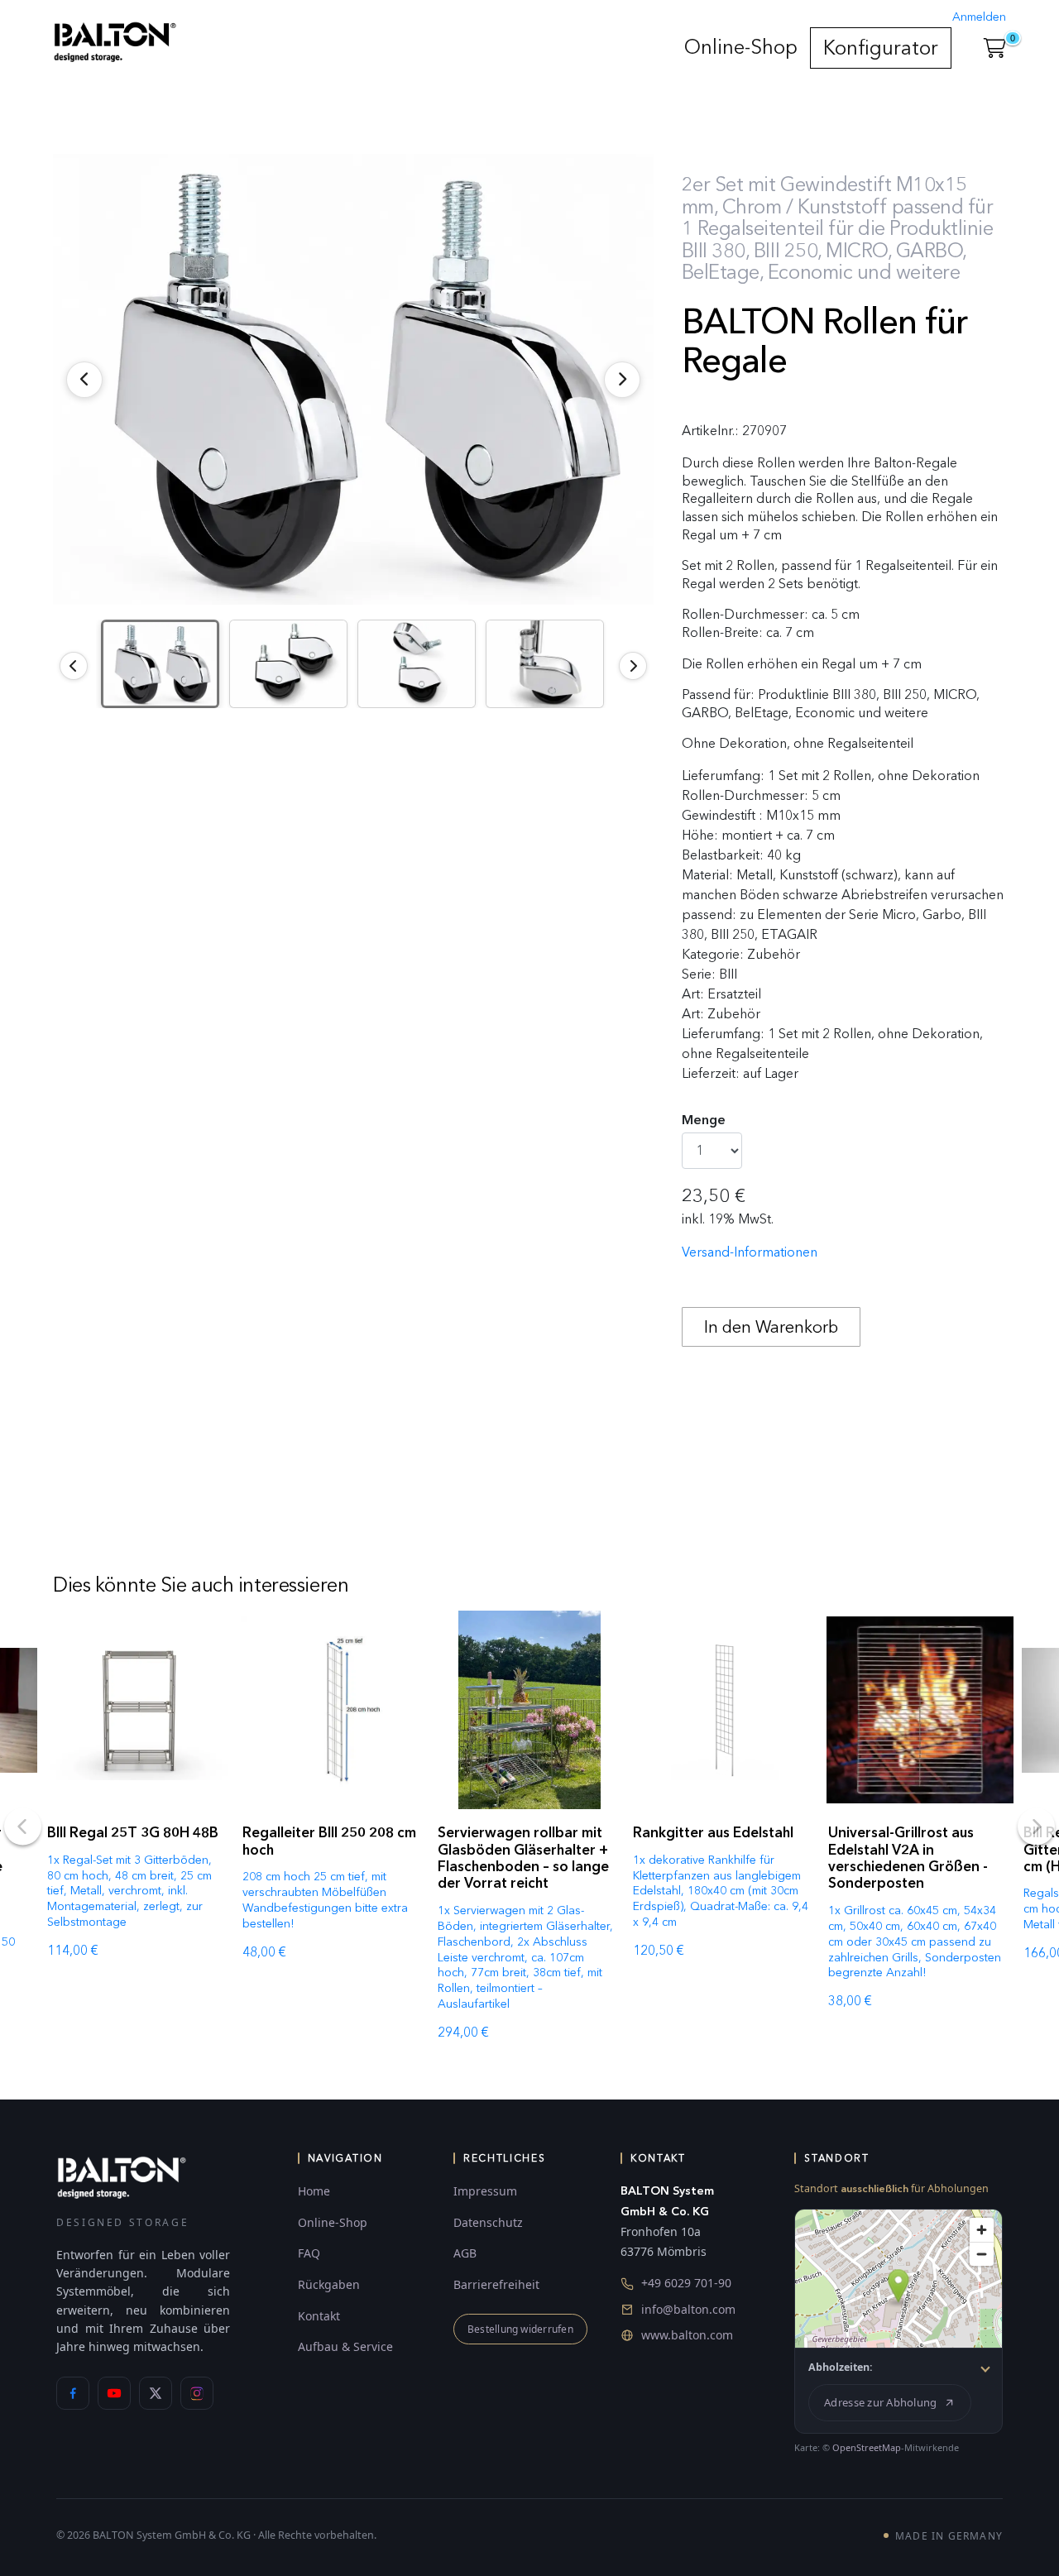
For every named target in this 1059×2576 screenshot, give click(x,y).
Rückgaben (329, 2284)
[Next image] (633, 666)
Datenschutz (488, 2222)
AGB (465, 2253)
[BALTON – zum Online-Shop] (122, 2177)
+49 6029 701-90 (686, 2283)
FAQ (309, 2253)
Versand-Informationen (750, 1252)
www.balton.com (687, 2335)
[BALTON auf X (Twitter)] (156, 2393)
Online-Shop (741, 47)
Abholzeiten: (841, 2367)
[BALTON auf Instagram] (197, 2393)
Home (314, 2191)
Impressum (485, 2191)
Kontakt (319, 2316)
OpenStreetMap (867, 2447)
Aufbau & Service (345, 2346)
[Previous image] (74, 666)
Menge (704, 1120)
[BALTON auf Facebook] (73, 2393)
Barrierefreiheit (496, 2284)
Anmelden (979, 17)
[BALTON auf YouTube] (114, 2393)
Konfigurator (881, 48)
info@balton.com (688, 2309)
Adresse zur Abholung (880, 2402)
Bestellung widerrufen (520, 2329)
